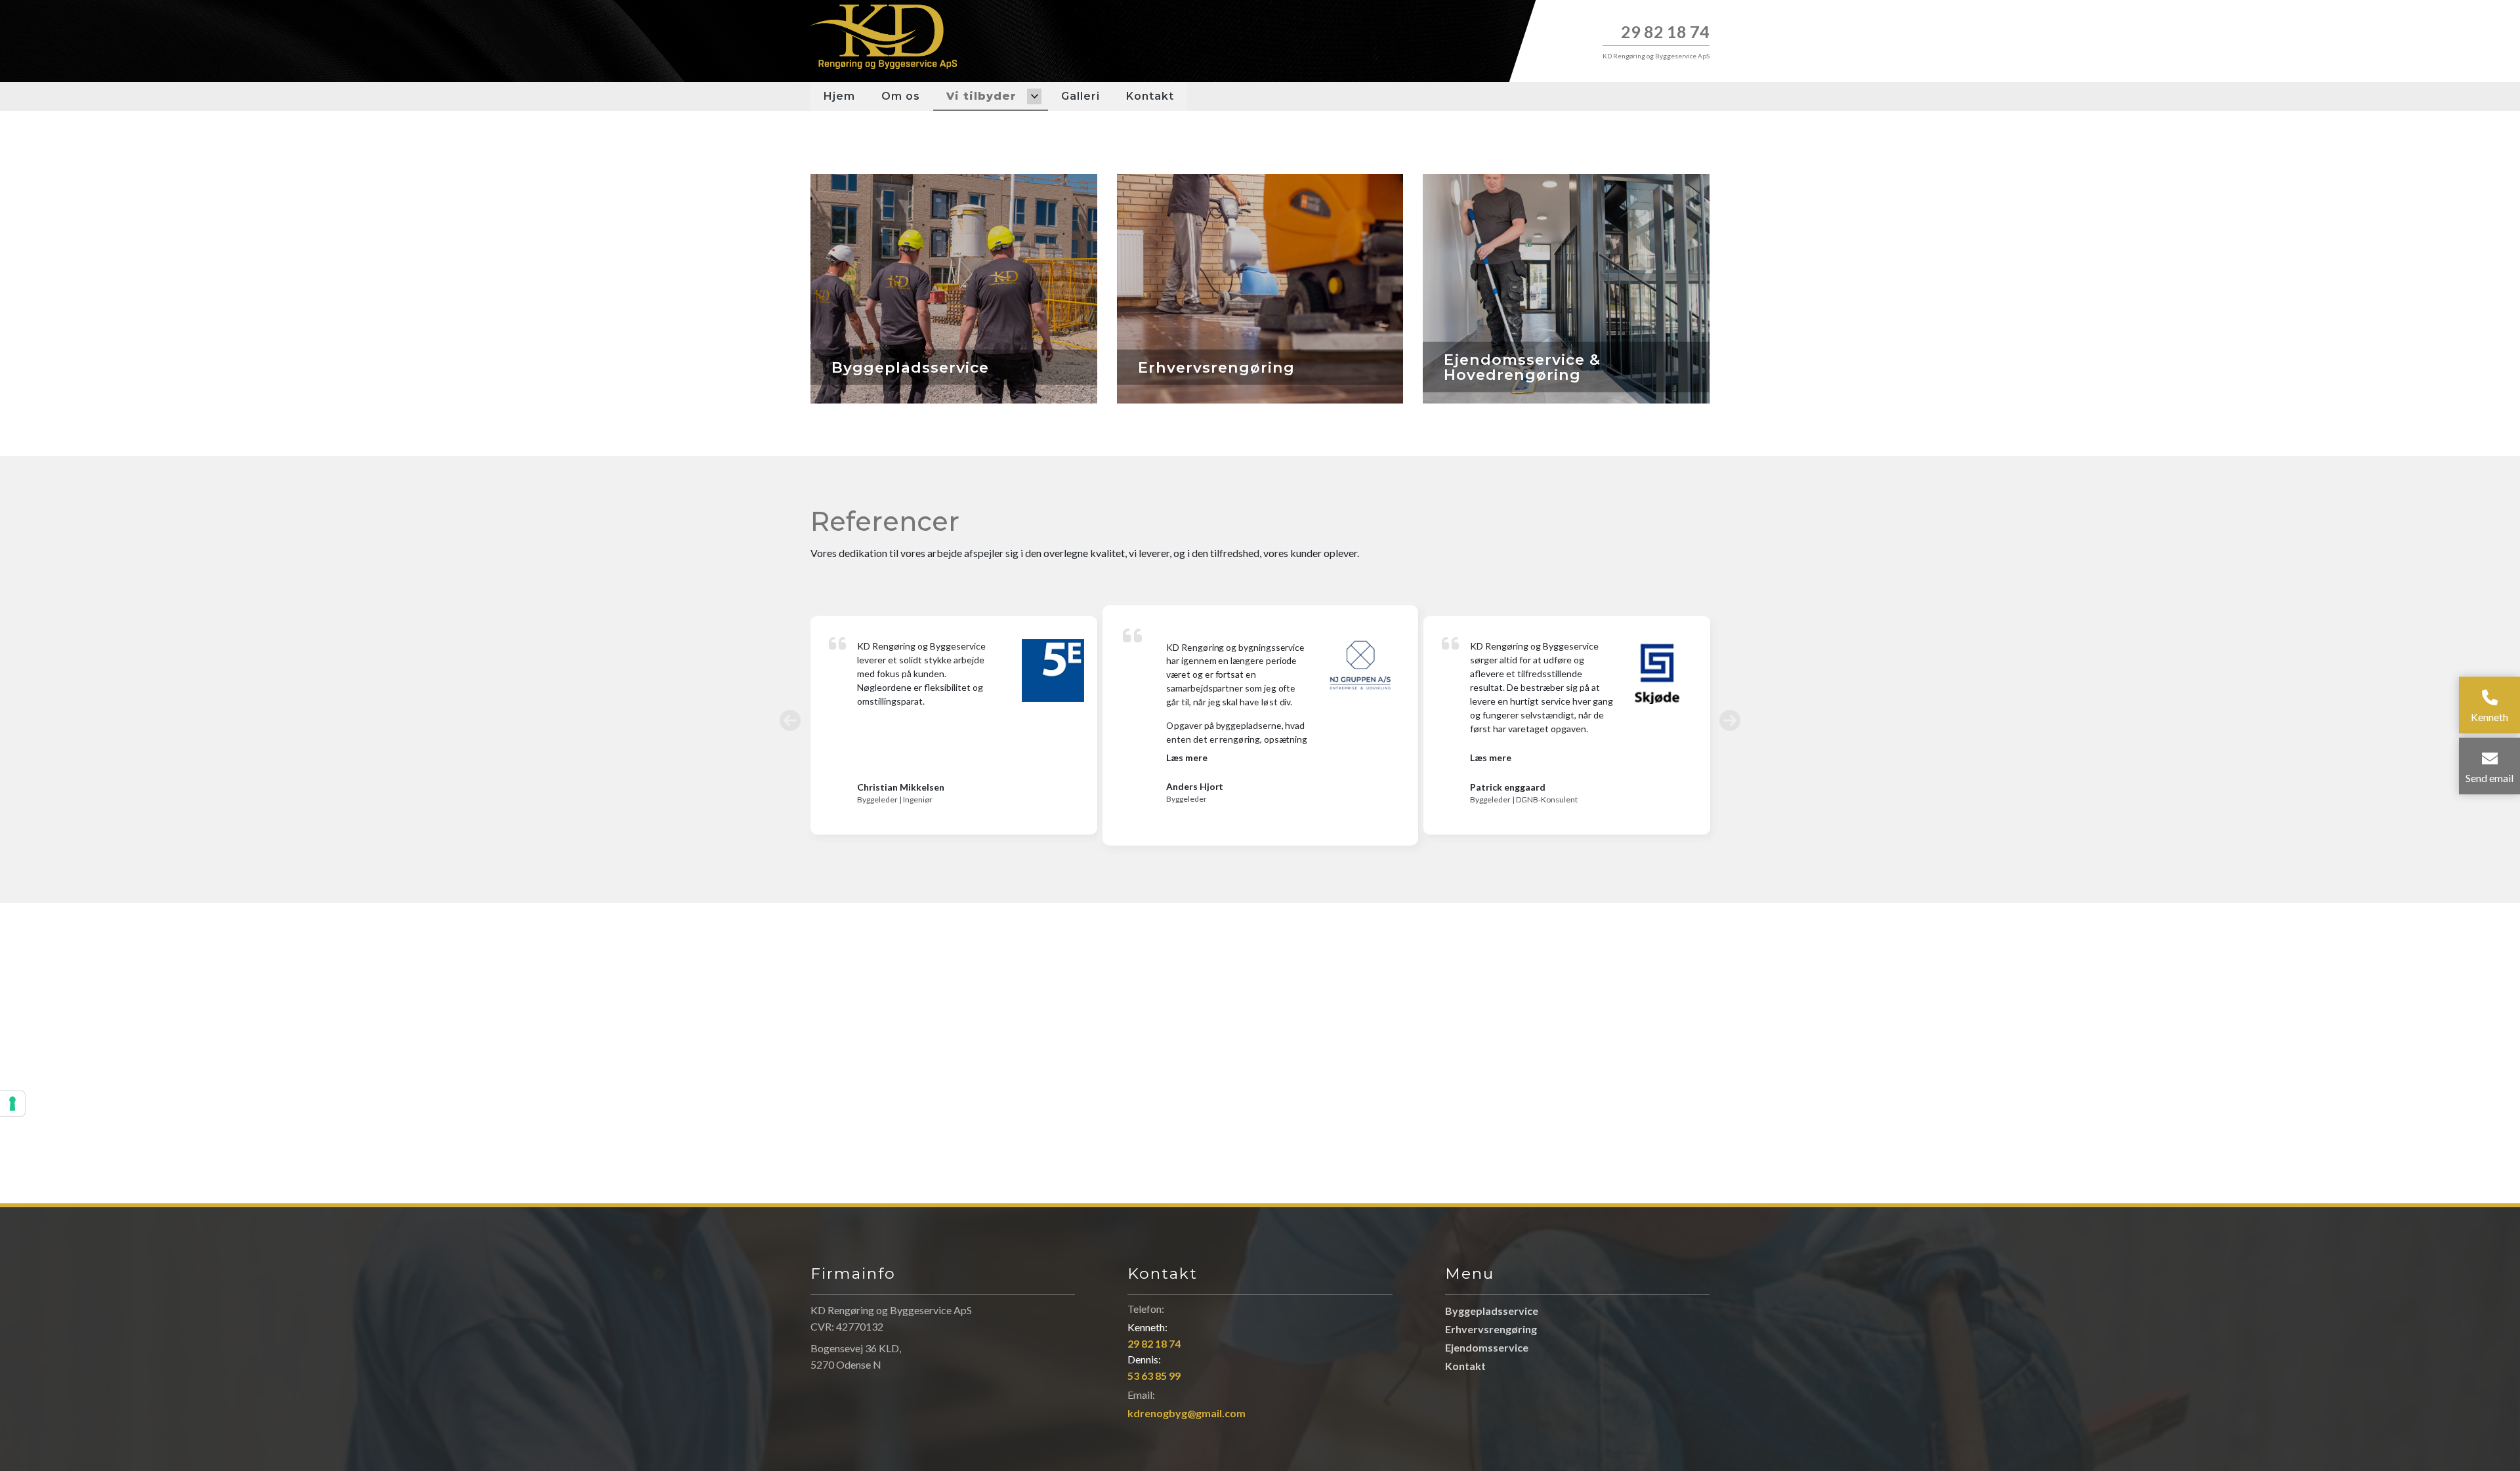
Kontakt (1465, 1366)
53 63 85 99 (1154, 1376)
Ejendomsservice (1487, 1348)
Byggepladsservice (1492, 1311)
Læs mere (1186, 757)
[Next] (1730, 720)
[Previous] (790, 720)
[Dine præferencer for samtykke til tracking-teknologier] (12, 1104)
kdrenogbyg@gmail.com (1186, 1413)
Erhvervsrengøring (1491, 1329)
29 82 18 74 (1665, 31)
